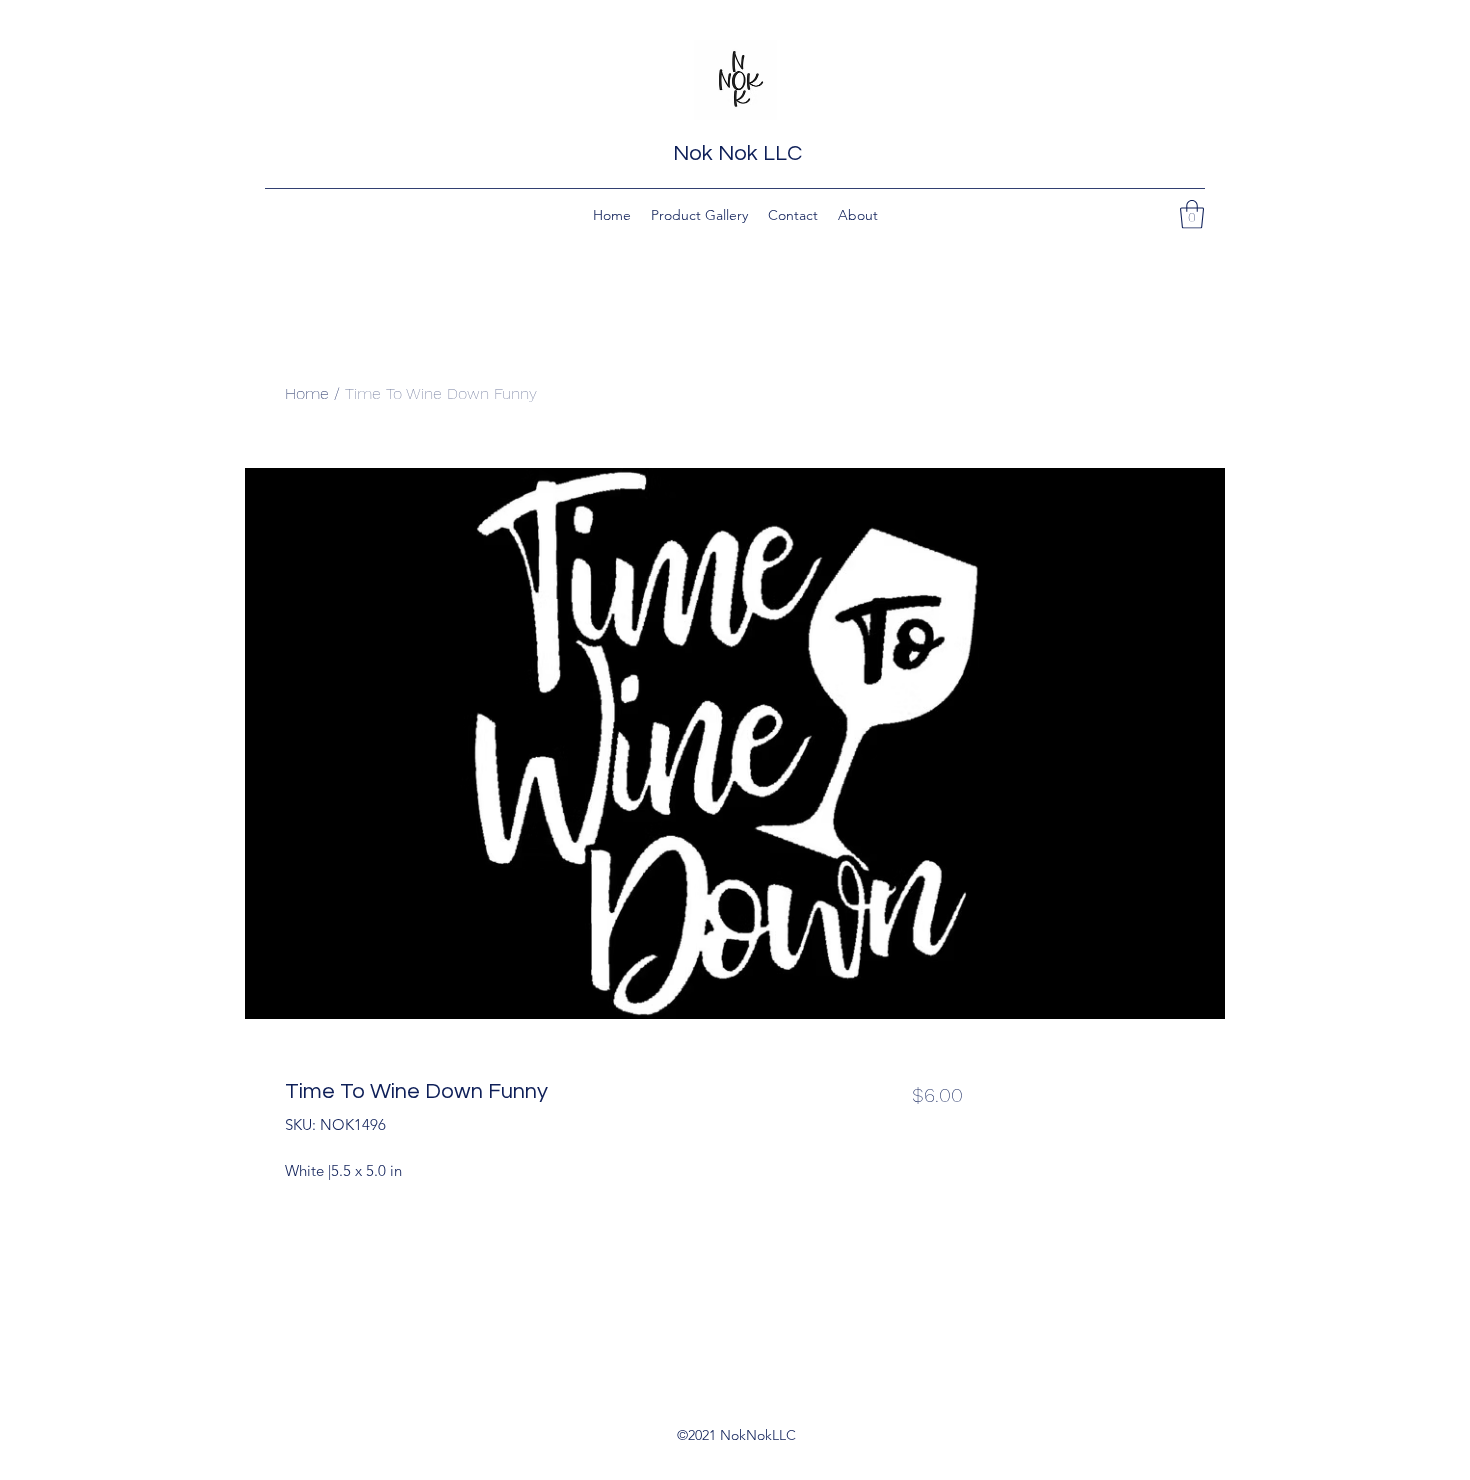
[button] (1192, 214)
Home (307, 393)
